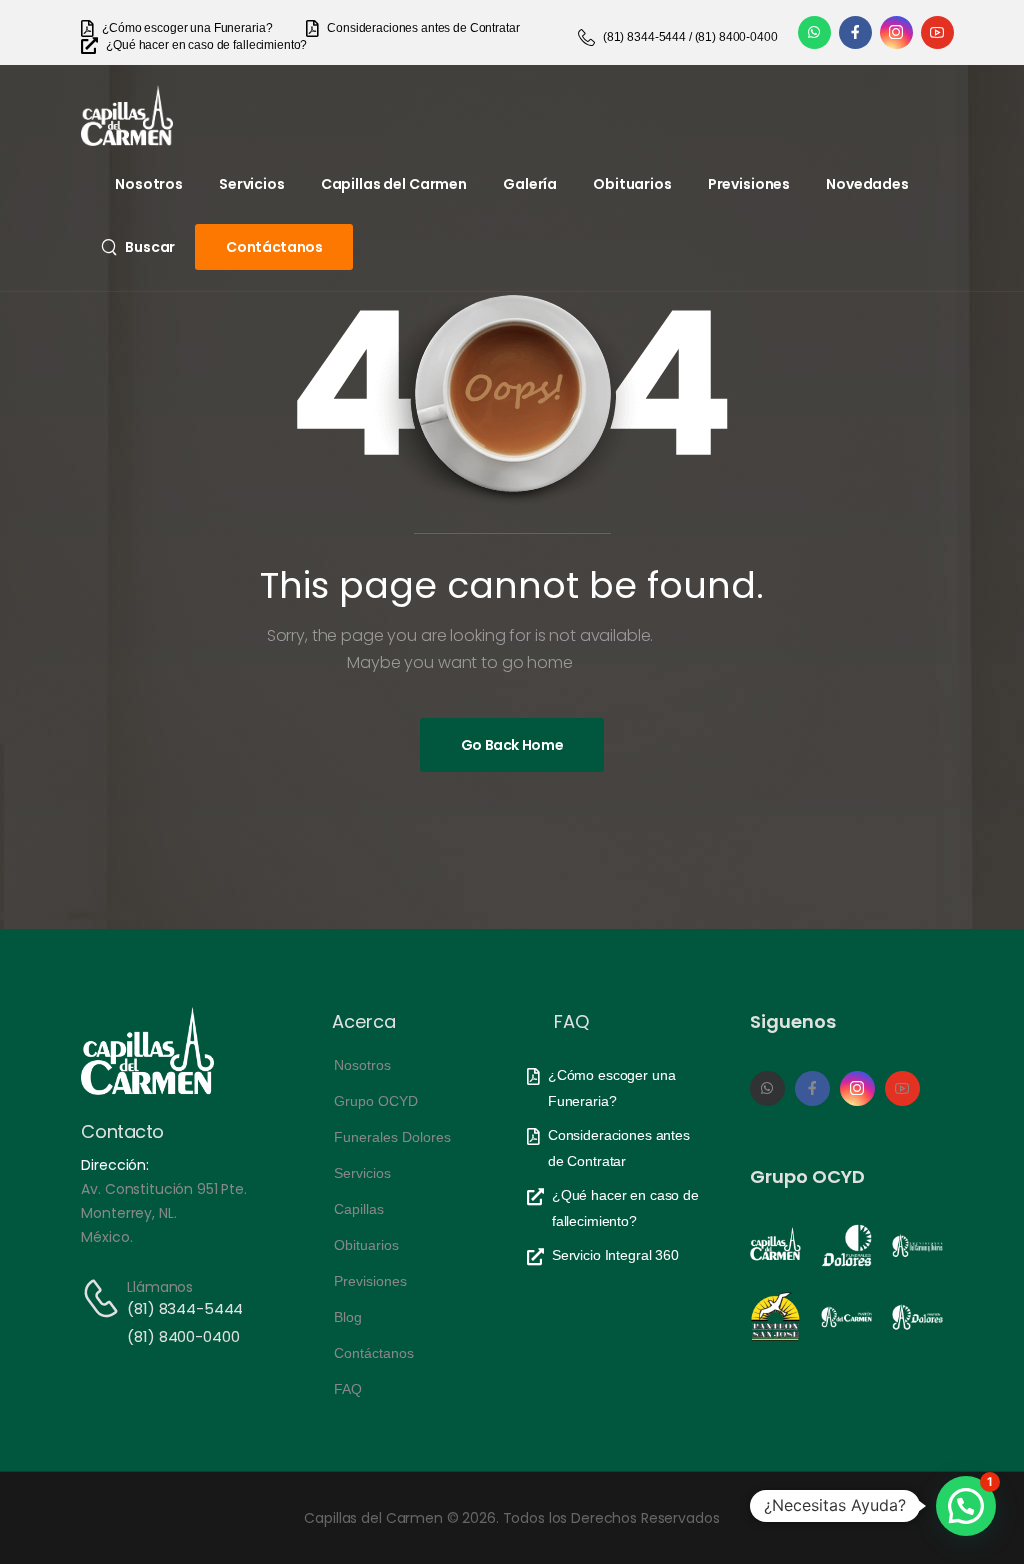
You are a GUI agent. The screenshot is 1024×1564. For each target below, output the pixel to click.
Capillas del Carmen (394, 184)
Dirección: (115, 1165)
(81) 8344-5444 (185, 1308)
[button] (966, 1506)
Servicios (252, 184)
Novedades (867, 184)
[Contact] (104, 1298)
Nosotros (149, 184)
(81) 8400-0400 (183, 1336)
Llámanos (160, 1287)
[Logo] (127, 115)
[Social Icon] (814, 32)
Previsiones (749, 184)
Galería (530, 184)
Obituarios (632, 184)
